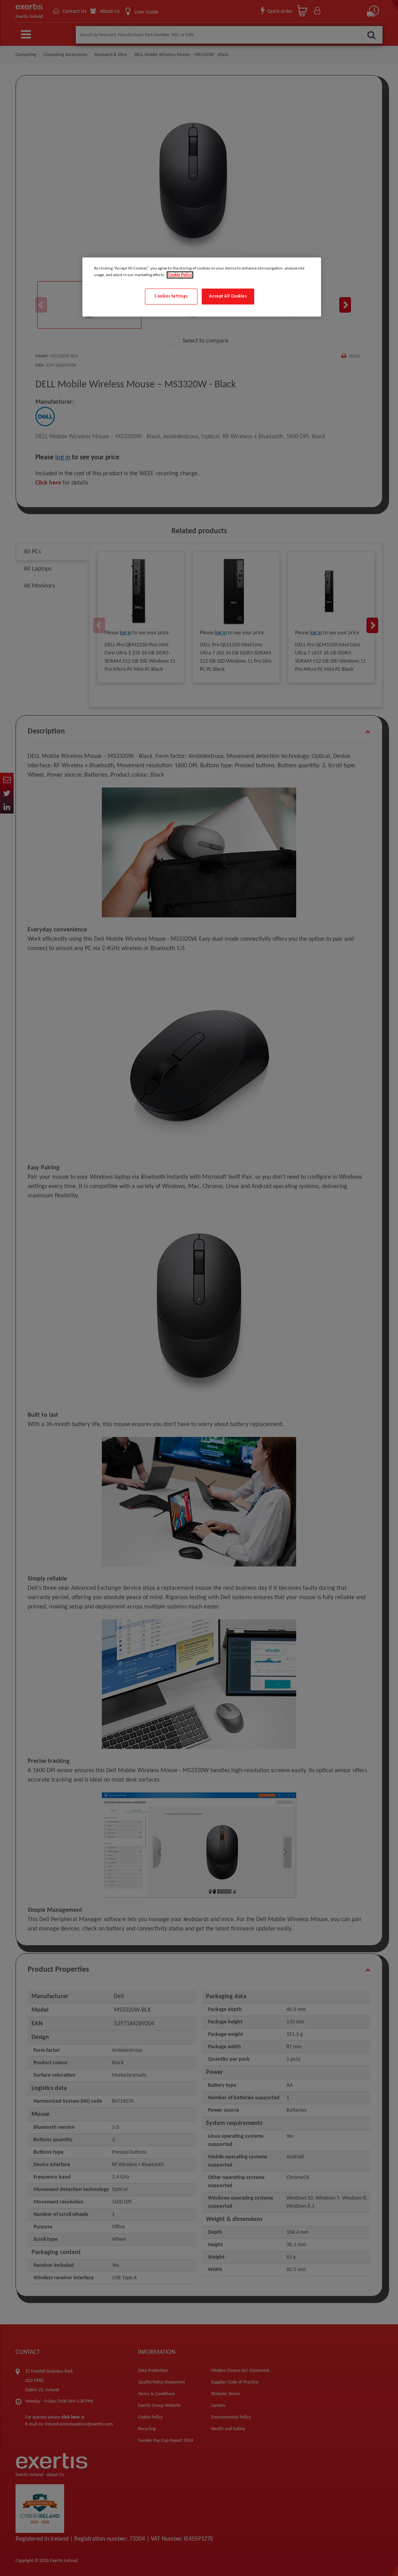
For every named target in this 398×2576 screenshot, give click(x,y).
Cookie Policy (180, 275)
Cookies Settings (171, 296)
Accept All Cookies (228, 296)
